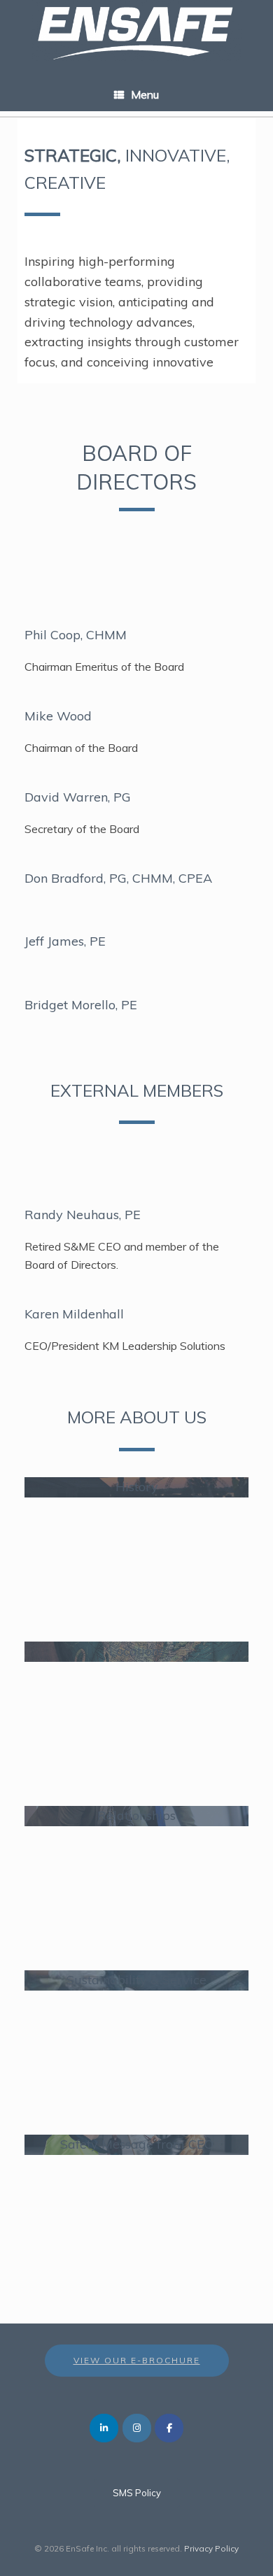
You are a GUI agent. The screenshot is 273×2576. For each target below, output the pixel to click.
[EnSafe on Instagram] (137, 2428)
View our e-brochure (137, 2360)
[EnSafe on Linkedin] (104, 2428)
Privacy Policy (211, 2548)
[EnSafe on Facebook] (169, 2428)
